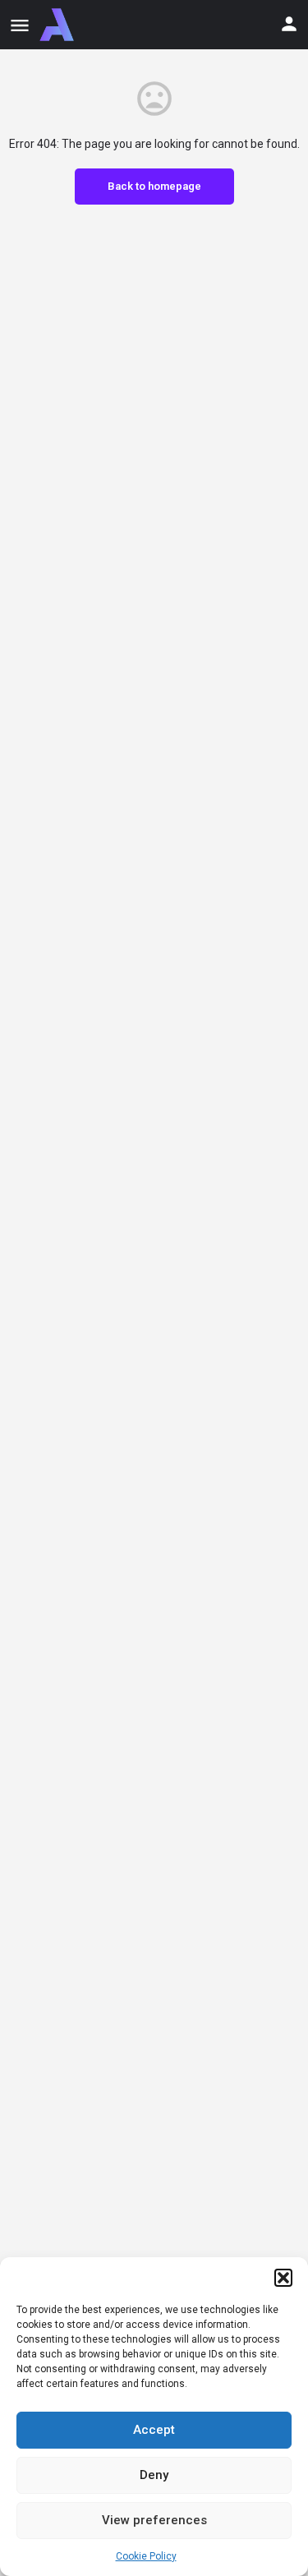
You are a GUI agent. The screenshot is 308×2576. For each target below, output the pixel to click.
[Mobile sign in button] (289, 24)
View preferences (154, 2520)
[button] (283, 2278)
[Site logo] (59, 25)
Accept (154, 2430)
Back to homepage (154, 186)
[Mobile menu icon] (20, 25)
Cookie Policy (146, 2556)
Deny (154, 2475)
